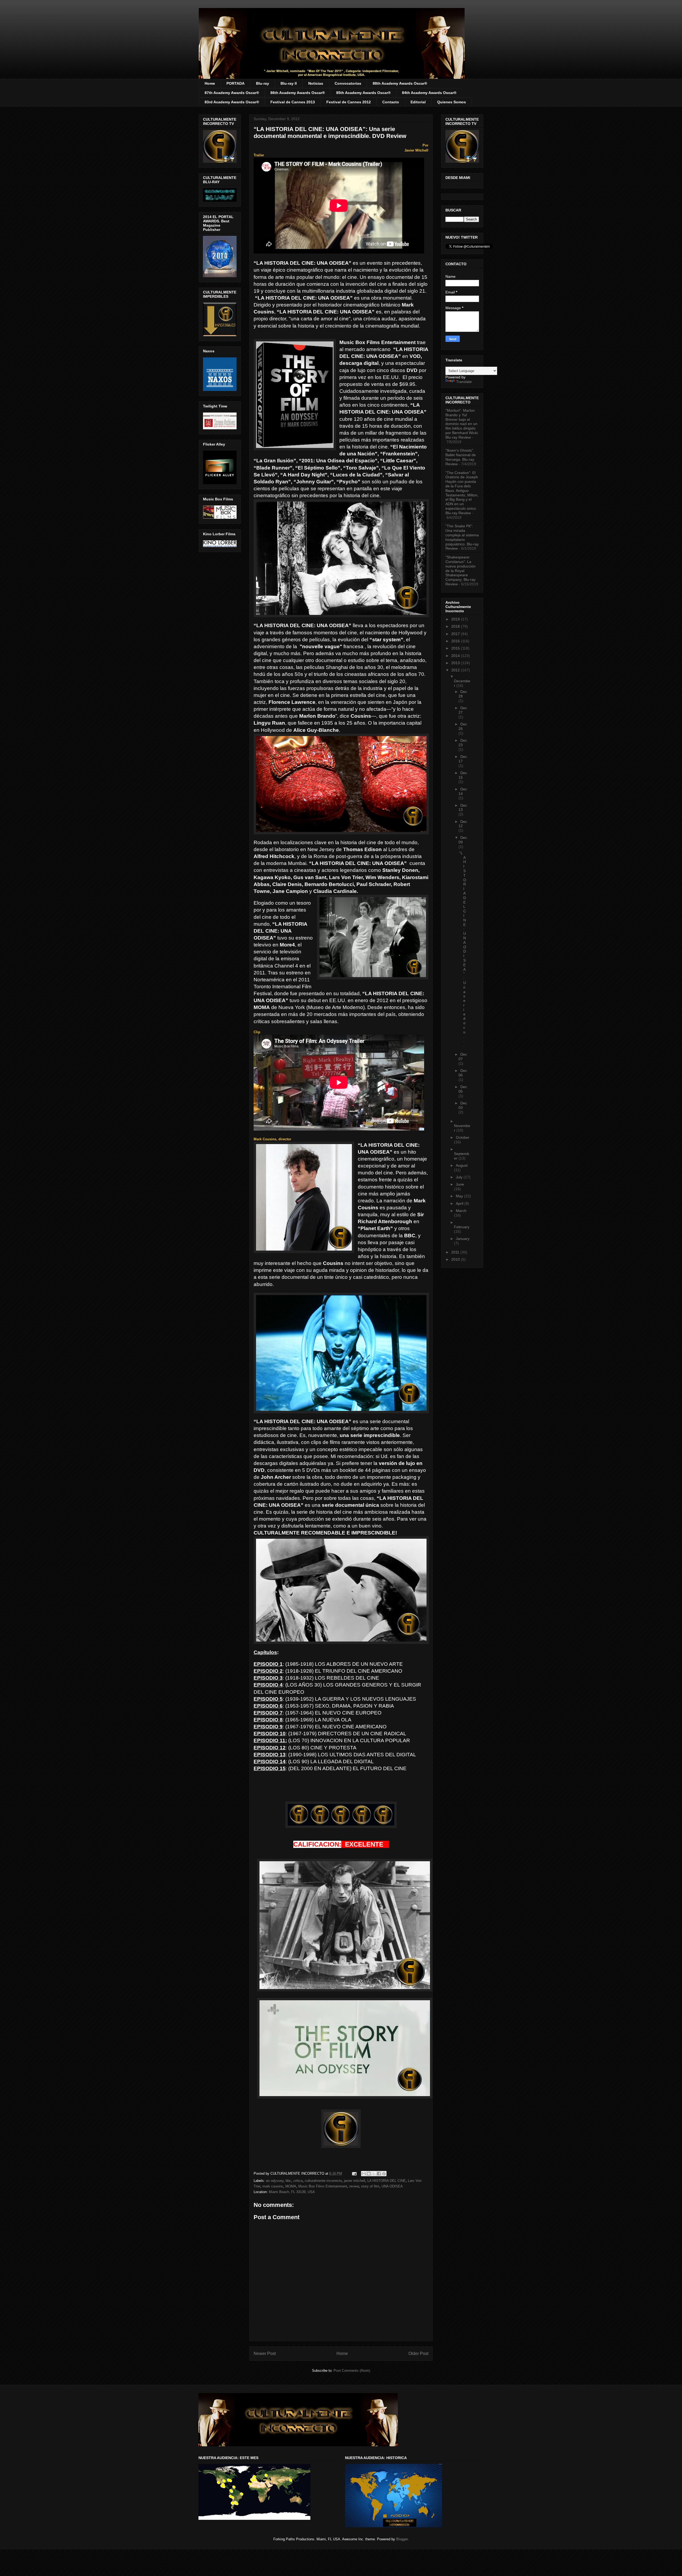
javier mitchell (355, 2181)
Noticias (316, 83)
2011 (456, 1252)
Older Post (418, 2353)
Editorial (418, 102)
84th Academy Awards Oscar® (429, 93)
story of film (370, 2186)
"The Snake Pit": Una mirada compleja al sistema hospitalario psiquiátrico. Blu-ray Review (462, 537)
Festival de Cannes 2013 (293, 102)
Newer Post (265, 2353)
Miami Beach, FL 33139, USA (292, 2192)
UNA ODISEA (392, 2186)
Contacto (391, 102)
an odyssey (275, 2181)
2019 (456, 619)
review (354, 2186)
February (462, 1227)
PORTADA (236, 83)
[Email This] (364, 2174)
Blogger (402, 2539)
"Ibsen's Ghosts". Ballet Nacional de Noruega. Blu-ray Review (461, 457)
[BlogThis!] (369, 2174)
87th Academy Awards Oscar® (232, 93)
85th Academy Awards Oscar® (363, 93)
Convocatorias (348, 83)
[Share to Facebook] (379, 2174)
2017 (456, 634)
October (463, 1137)
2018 (456, 626)
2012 (456, 670)
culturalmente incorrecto (323, 2181)
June (460, 1184)
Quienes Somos (452, 102)
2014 (456, 656)
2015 (456, 648)
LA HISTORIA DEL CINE (387, 2181)
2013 (456, 663)
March (461, 1211)
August (462, 1165)
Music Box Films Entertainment (323, 2186)
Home (210, 83)
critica (298, 2181)
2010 (456, 1259)
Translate (464, 382)
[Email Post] (354, 2173)
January (463, 1239)
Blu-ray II (289, 83)
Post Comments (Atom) (352, 2371)
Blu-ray (263, 83)
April (460, 1203)
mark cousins (273, 2186)
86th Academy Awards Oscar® (298, 93)
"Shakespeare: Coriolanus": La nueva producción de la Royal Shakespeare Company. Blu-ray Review (460, 571)
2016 (456, 641)
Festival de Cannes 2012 (349, 102)
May (460, 1196)
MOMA (291, 2186)
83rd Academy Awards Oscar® (232, 102)
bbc (288, 2181)
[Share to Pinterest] (384, 2174)
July (460, 1177)
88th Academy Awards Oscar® (400, 83)
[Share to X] (374, 2174)
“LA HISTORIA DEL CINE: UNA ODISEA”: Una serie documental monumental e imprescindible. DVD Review (330, 132)
